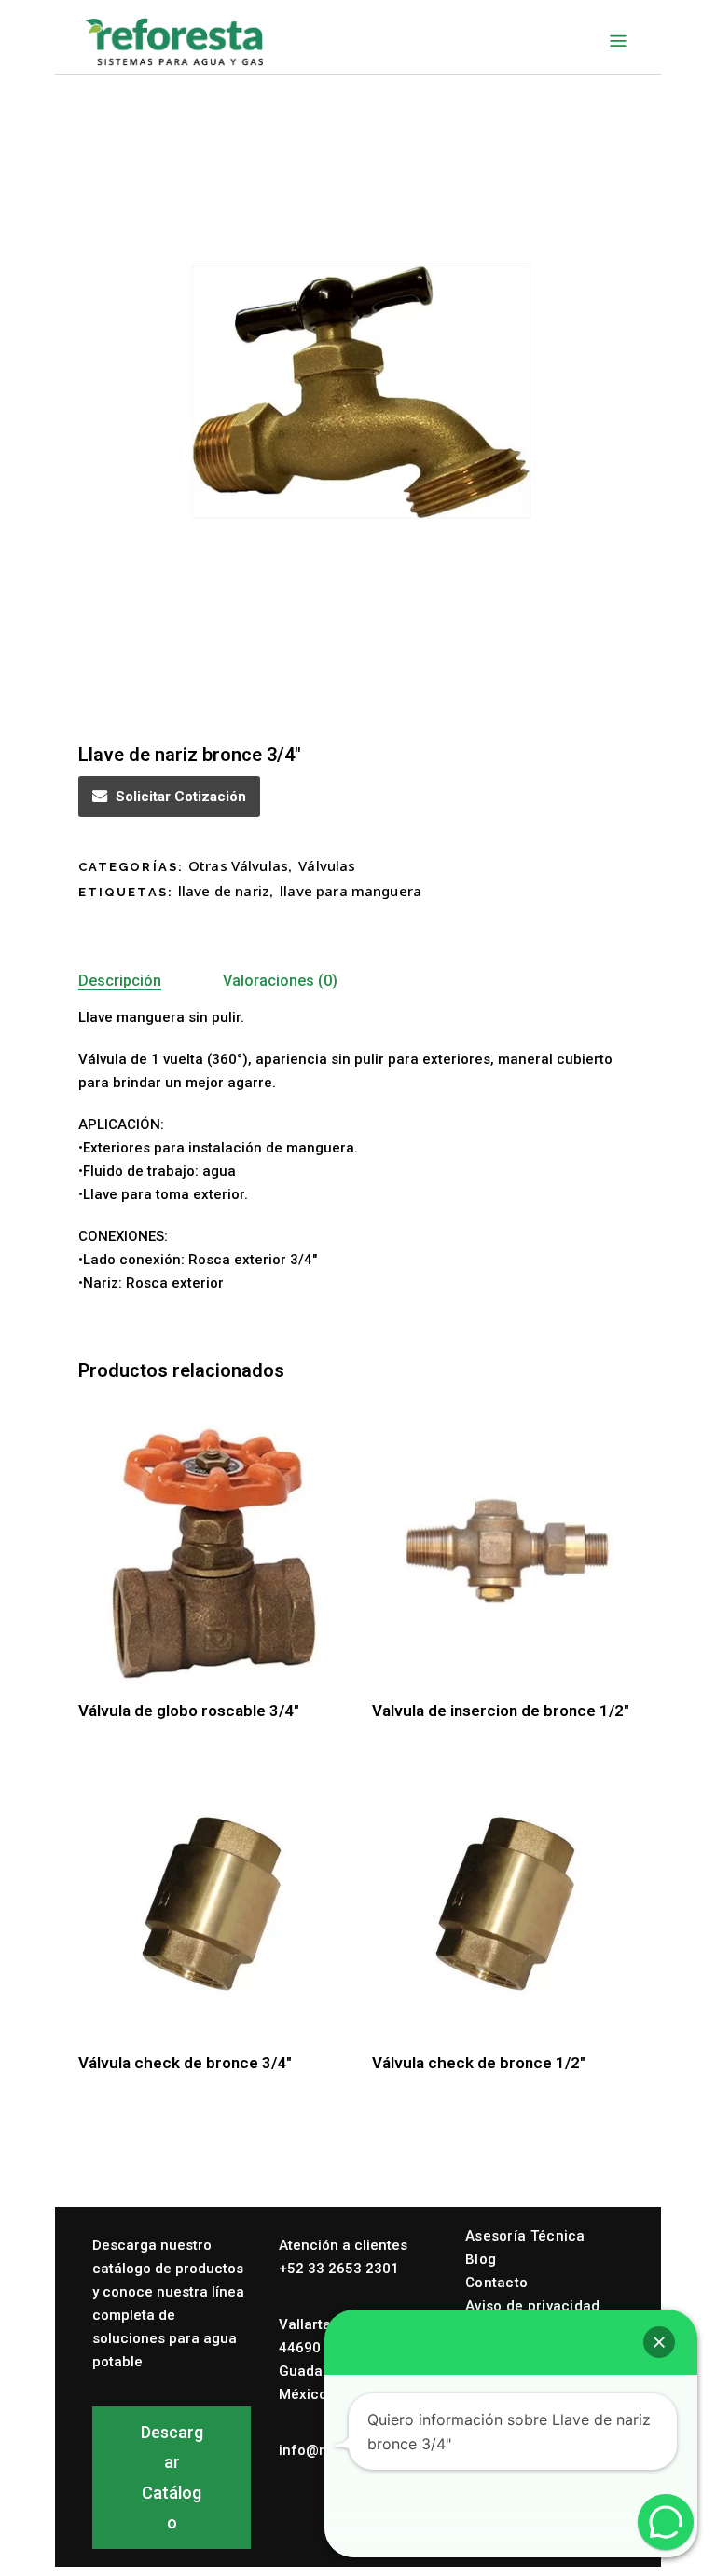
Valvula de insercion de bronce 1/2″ (501, 1711)
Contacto (496, 2283)
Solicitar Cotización (181, 797)
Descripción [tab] (120, 981)
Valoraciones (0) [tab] (280, 981)
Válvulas (327, 865)
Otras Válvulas (238, 865)
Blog (481, 2259)
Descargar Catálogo (172, 2477)
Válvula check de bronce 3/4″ (185, 2063)
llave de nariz (224, 891)
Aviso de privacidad (533, 2306)
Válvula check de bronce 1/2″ (479, 2063)
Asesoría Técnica (525, 2236)
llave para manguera (351, 891)
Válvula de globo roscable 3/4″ (189, 1711)
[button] (659, 2342)
